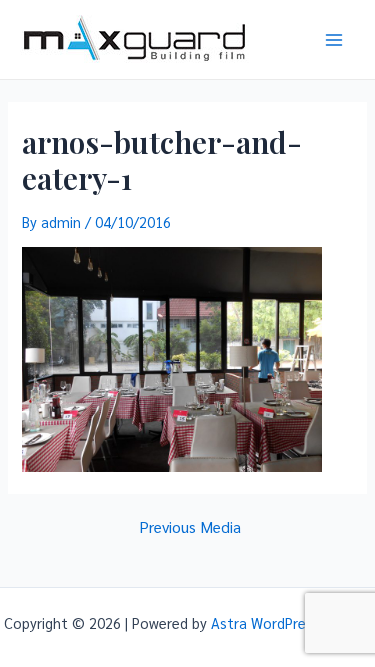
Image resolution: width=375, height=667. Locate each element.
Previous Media (190, 527)
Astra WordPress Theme (291, 622)
